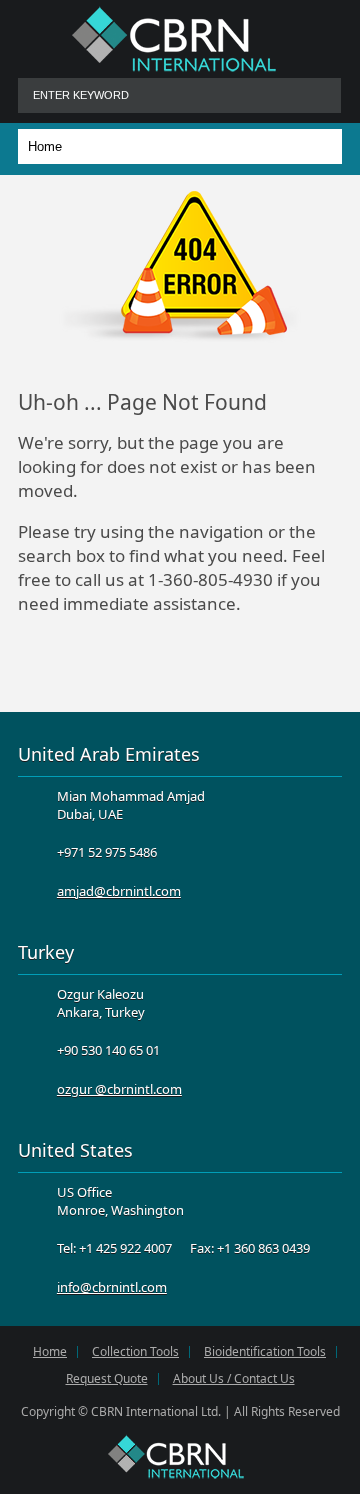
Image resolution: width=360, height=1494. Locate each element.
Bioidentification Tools (265, 1352)
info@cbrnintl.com (112, 1287)
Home (50, 1352)
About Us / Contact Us (234, 1379)
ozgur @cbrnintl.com (119, 1089)
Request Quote (107, 1379)
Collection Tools (135, 1352)
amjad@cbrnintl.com (119, 891)
